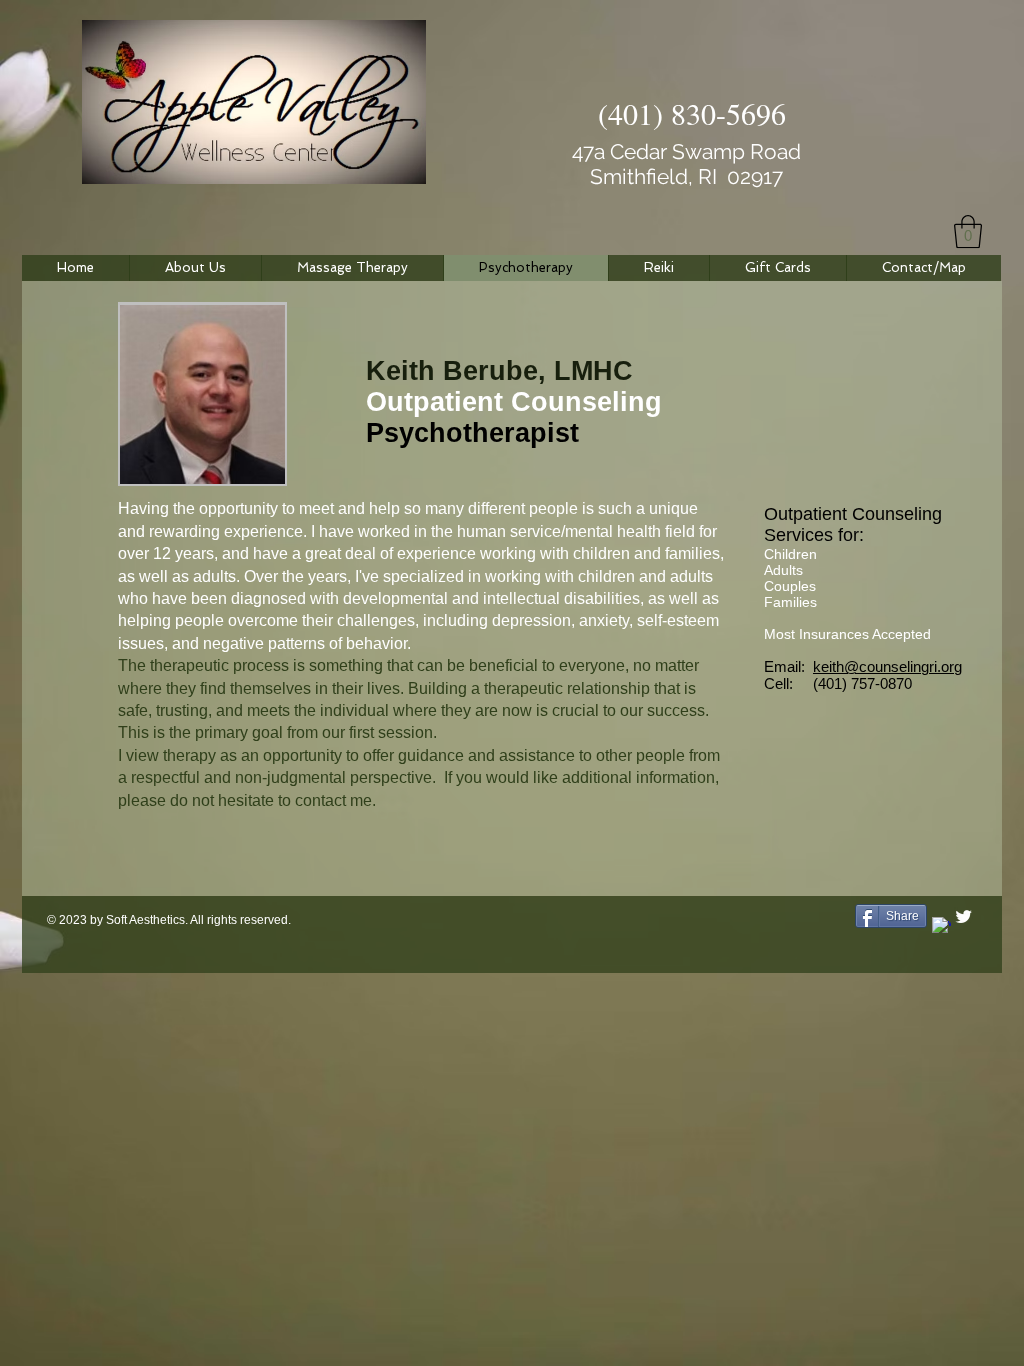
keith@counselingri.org (887, 666)
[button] (968, 231)
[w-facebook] (941, 926)
